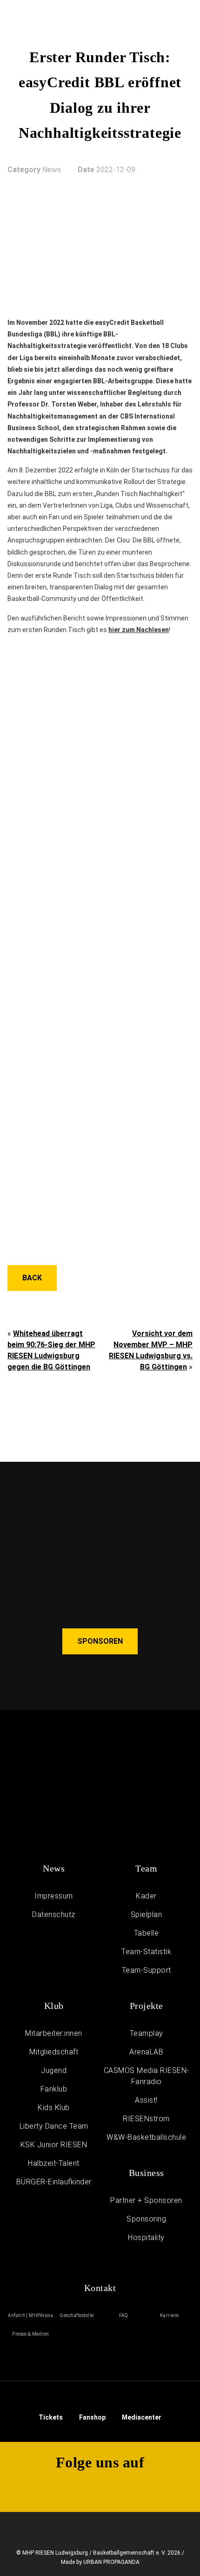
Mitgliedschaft (54, 2052)
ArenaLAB (146, 2052)
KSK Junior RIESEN (54, 2145)
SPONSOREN (100, 1641)
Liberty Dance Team (54, 2126)
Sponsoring (146, 2219)
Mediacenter (142, 2417)
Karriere (170, 2315)
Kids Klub (54, 2108)
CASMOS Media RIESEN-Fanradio (147, 2076)
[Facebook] (100, 2488)
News (54, 1868)
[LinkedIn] (163, 2488)
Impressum (54, 1896)
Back (32, 1278)
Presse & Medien (31, 2334)
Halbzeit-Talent (54, 2163)
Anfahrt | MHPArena (30, 2315)
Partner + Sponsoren (146, 2200)
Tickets (51, 2417)
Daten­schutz (54, 1914)
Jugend (54, 2070)
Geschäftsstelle (77, 2315)
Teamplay (147, 2033)
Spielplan (147, 1914)
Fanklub (54, 2089)
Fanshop (92, 2417)
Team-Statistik (146, 1952)
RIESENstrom (146, 2119)
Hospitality (146, 2237)
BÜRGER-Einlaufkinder (54, 2182)
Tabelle (147, 1933)
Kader (146, 1896)
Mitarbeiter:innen (54, 2033)
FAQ (123, 2315)
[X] (68, 2488)
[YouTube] (132, 2488)
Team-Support (147, 1970)
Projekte (147, 2006)
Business (147, 2173)
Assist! (146, 2100)
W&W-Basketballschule (146, 2137)
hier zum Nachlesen (139, 630)
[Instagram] (37, 2488)
